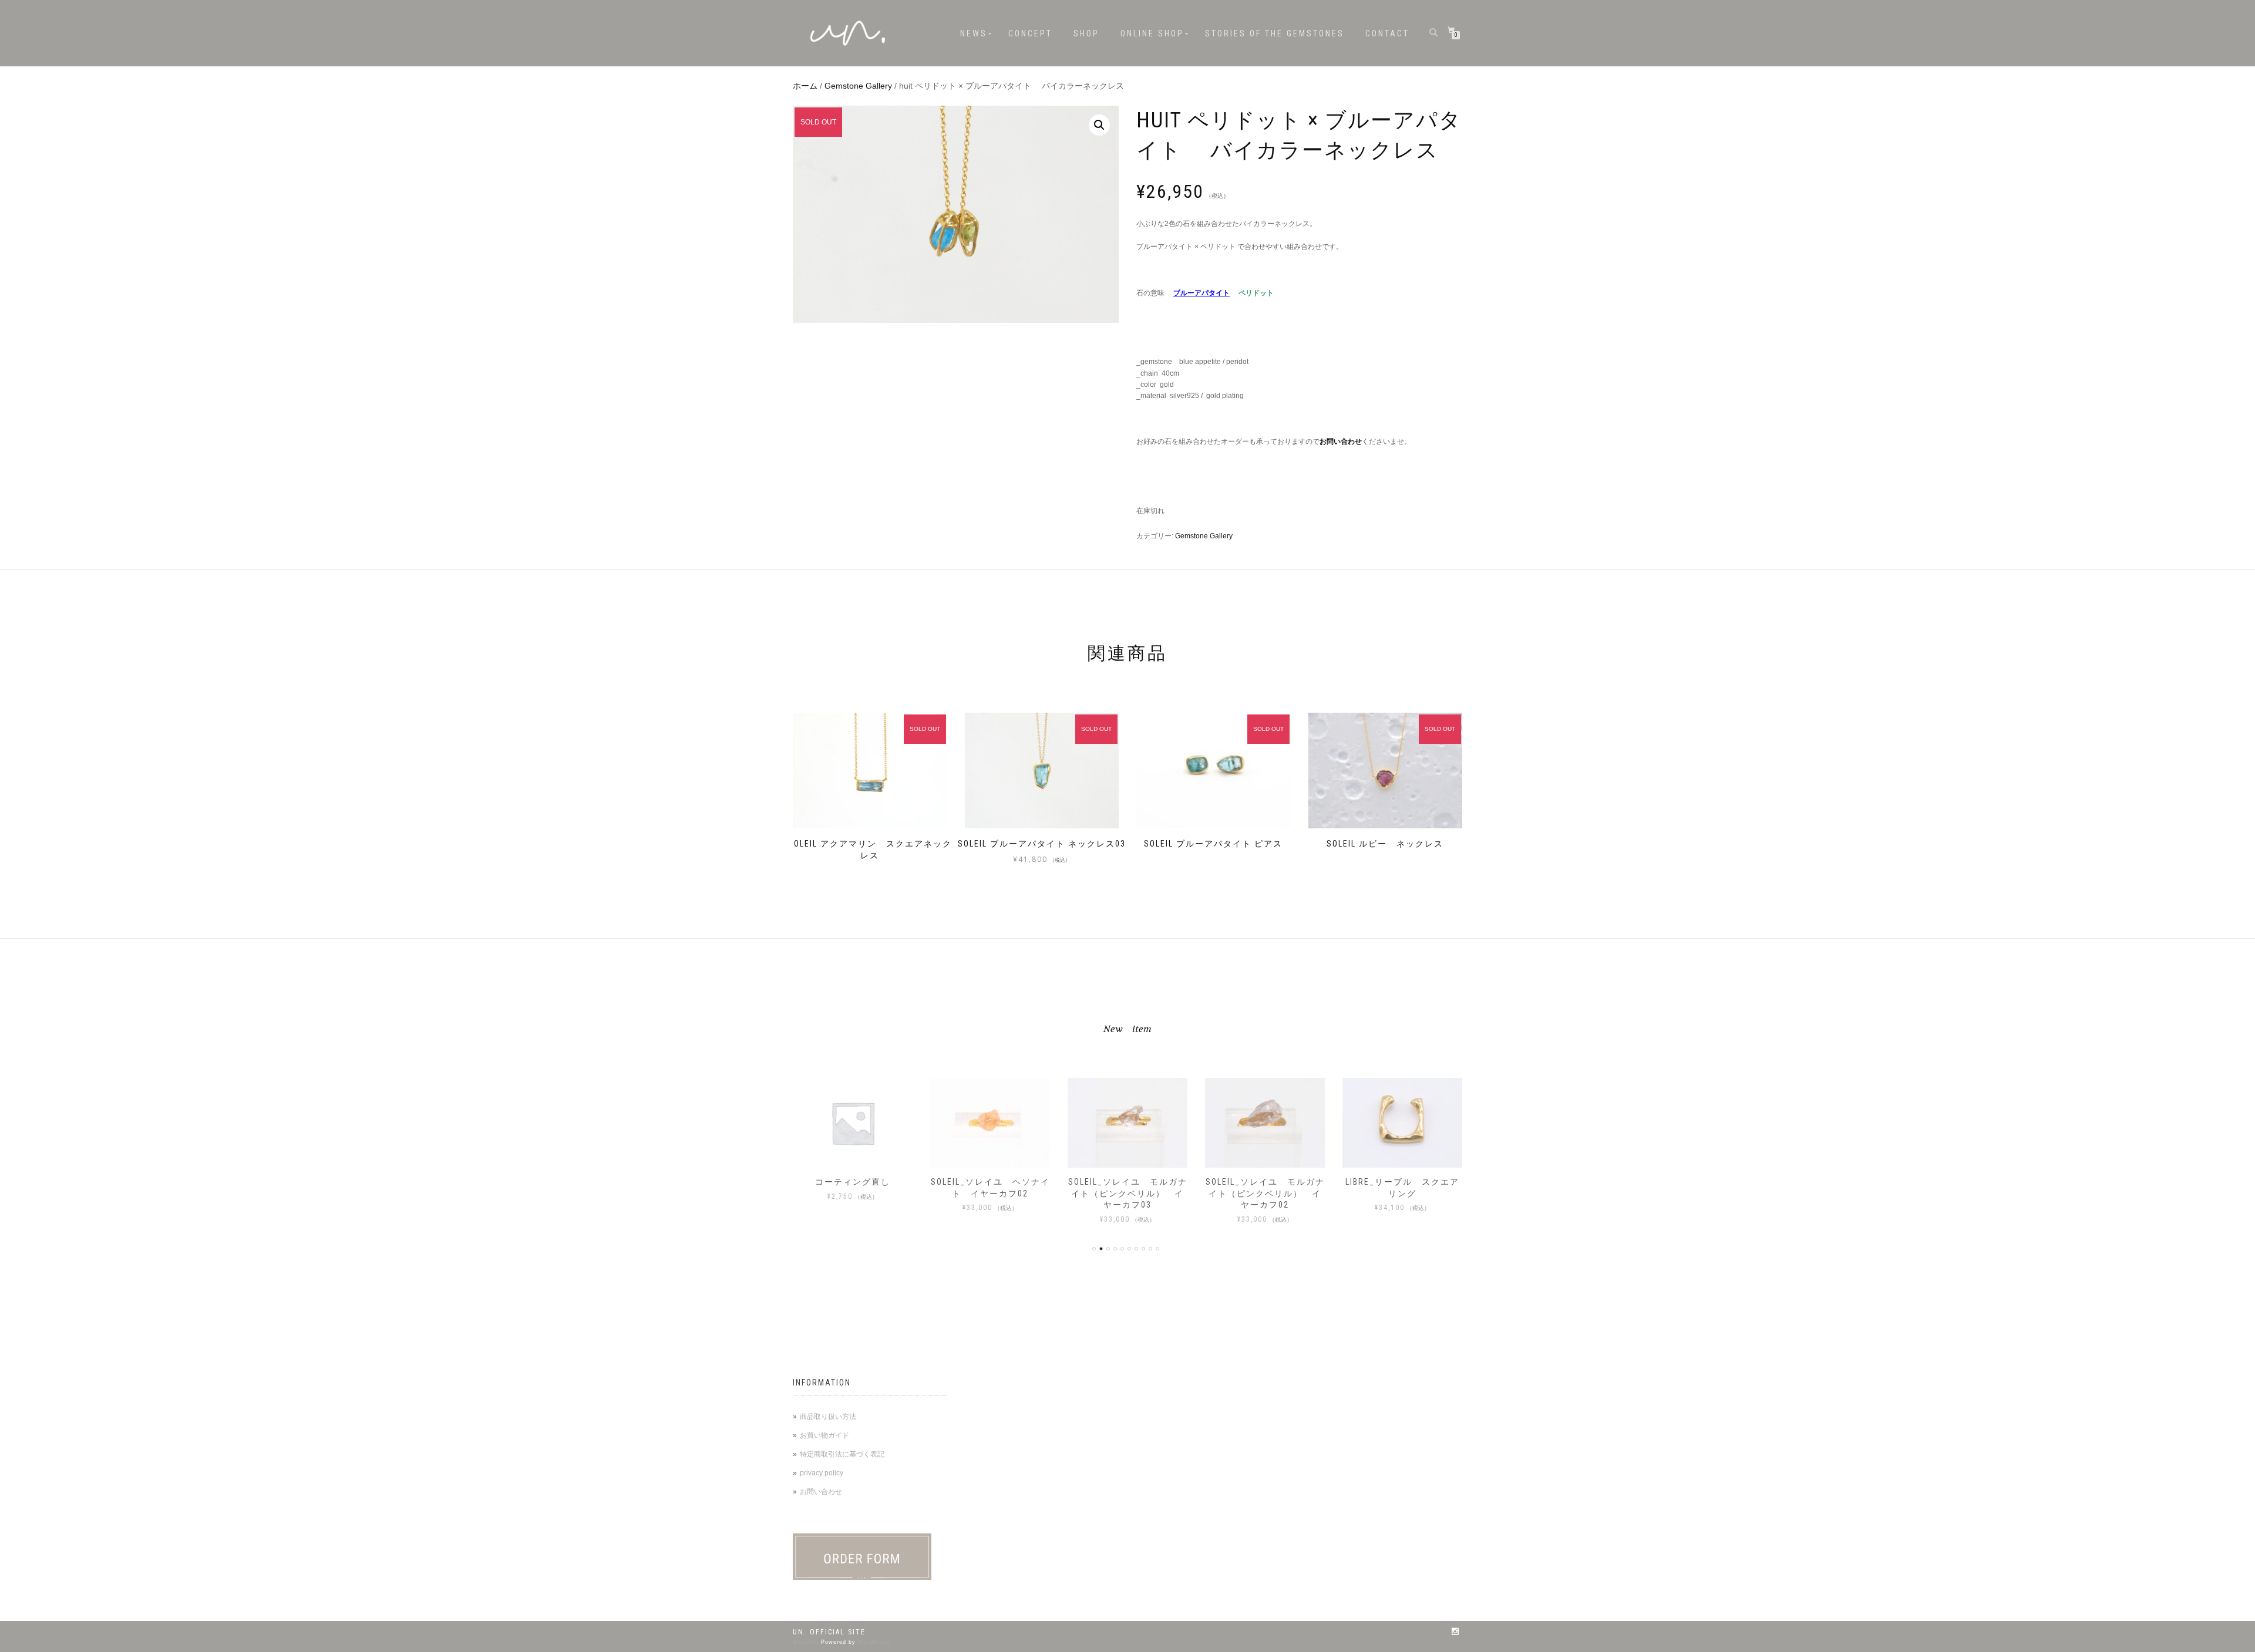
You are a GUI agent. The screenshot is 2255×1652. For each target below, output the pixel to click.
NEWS (974, 33)
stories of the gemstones (1275, 33)
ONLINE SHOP (1152, 33)
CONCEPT (1030, 33)
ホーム (805, 86)
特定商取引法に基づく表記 (842, 1454)
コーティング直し (853, 1182)
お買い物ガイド (824, 1435)
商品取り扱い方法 (828, 1417)
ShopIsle (807, 1642)
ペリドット (1256, 293)
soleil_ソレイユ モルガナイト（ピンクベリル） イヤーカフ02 (1265, 1193)
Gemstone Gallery (858, 86)
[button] (1099, 125)
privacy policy (822, 1473)
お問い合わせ (821, 1492)
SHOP (1086, 33)
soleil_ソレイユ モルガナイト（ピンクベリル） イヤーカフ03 (1128, 1193)
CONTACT (1387, 33)
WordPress (874, 1642)
